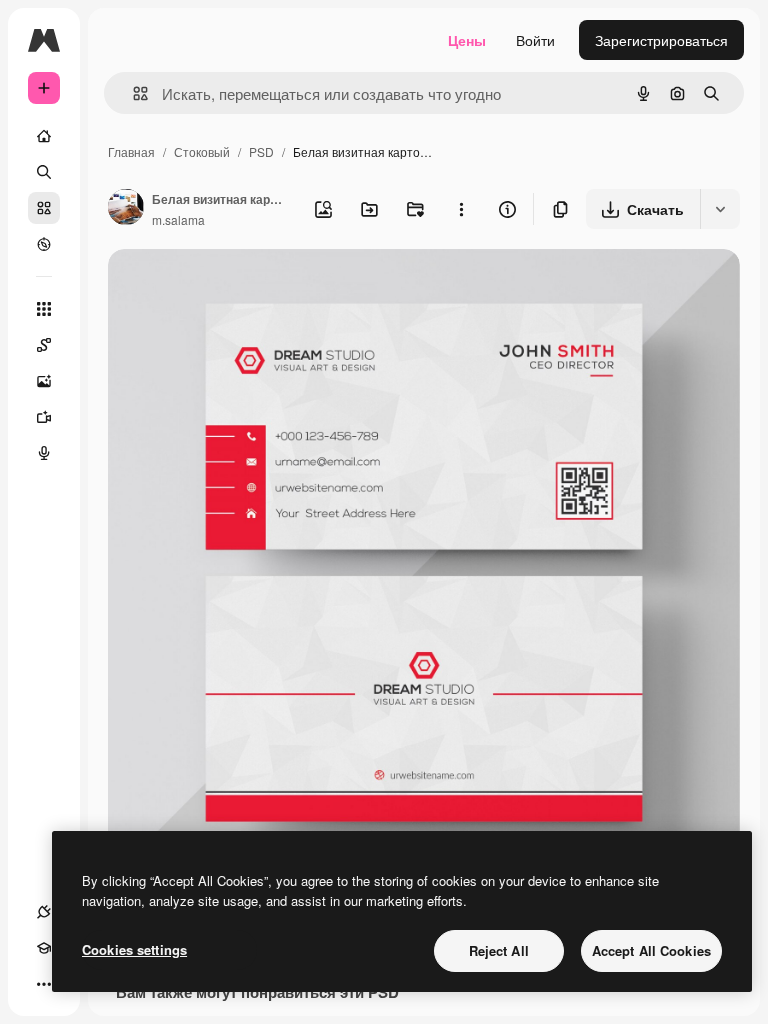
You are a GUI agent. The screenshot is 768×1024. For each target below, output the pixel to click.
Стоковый (202, 151)
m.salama (178, 219)
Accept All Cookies (651, 950)
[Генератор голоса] (44, 453)
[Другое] (44, 984)
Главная (131, 151)
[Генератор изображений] (44, 381)
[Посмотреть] (44, 244)
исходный (242, 287)
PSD (261, 151)
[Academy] (44, 948)
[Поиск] (44, 172)
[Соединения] (44, 912)
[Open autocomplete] (132, 93)
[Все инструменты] (44, 309)
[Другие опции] (461, 209)
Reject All (499, 950)
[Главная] (44, 136)
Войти (535, 40)
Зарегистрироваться (661, 40)
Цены (467, 40)
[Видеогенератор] (44, 417)
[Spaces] (44, 345)
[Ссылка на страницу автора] (126, 209)
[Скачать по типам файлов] (720, 209)
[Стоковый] (44, 208)
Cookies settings (134, 949)
